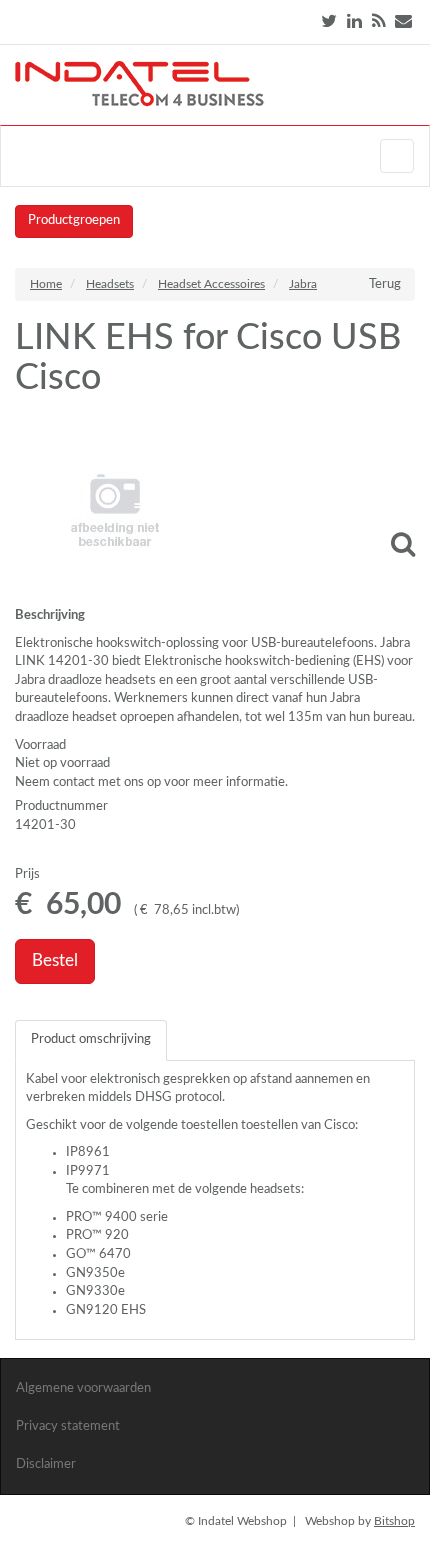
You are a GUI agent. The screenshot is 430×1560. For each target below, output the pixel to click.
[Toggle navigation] (397, 156)
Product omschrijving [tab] (91, 1039)
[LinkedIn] (354, 21)
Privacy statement (68, 1426)
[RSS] (378, 21)
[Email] (403, 21)
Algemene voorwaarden (83, 1388)
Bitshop (394, 1521)
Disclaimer (46, 1464)
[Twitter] (329, 21)
